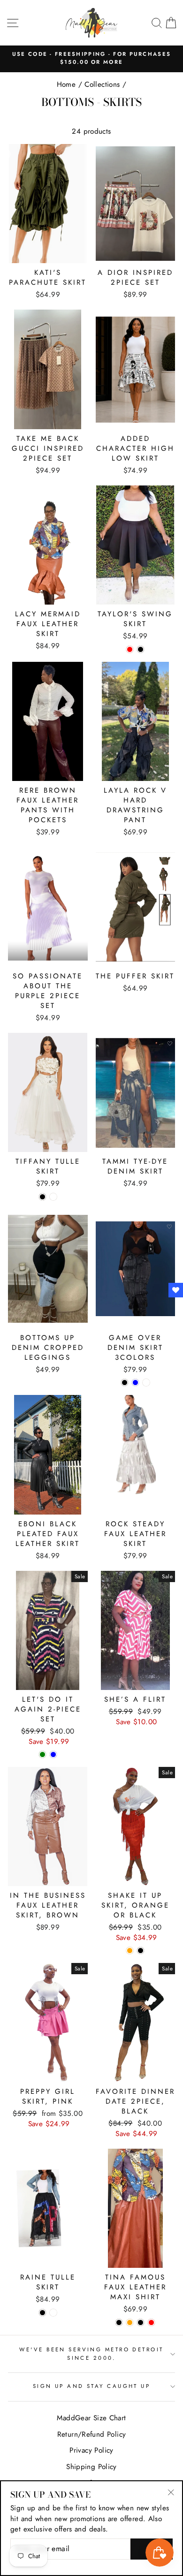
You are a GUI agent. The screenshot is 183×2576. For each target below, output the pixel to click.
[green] (42, 1754)
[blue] (53, 1754)
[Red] (130, 649)
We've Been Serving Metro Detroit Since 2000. (91, 2353)
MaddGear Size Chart (91, 2418)
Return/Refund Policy (92, 2434)
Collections (102, 84)
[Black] (141, 649)
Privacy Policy (91, 2450)
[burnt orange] (130, 2322)
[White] (53, 1197)
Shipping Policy (91, 2467)
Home (66, 84)
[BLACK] (42, 2313)
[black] (141, 2322)
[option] (91, 58)
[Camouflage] (146, 1383)
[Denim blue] (135, 1383)
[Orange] (130, 1951)
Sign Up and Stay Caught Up (92, 2386)
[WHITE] (53, 2313)
